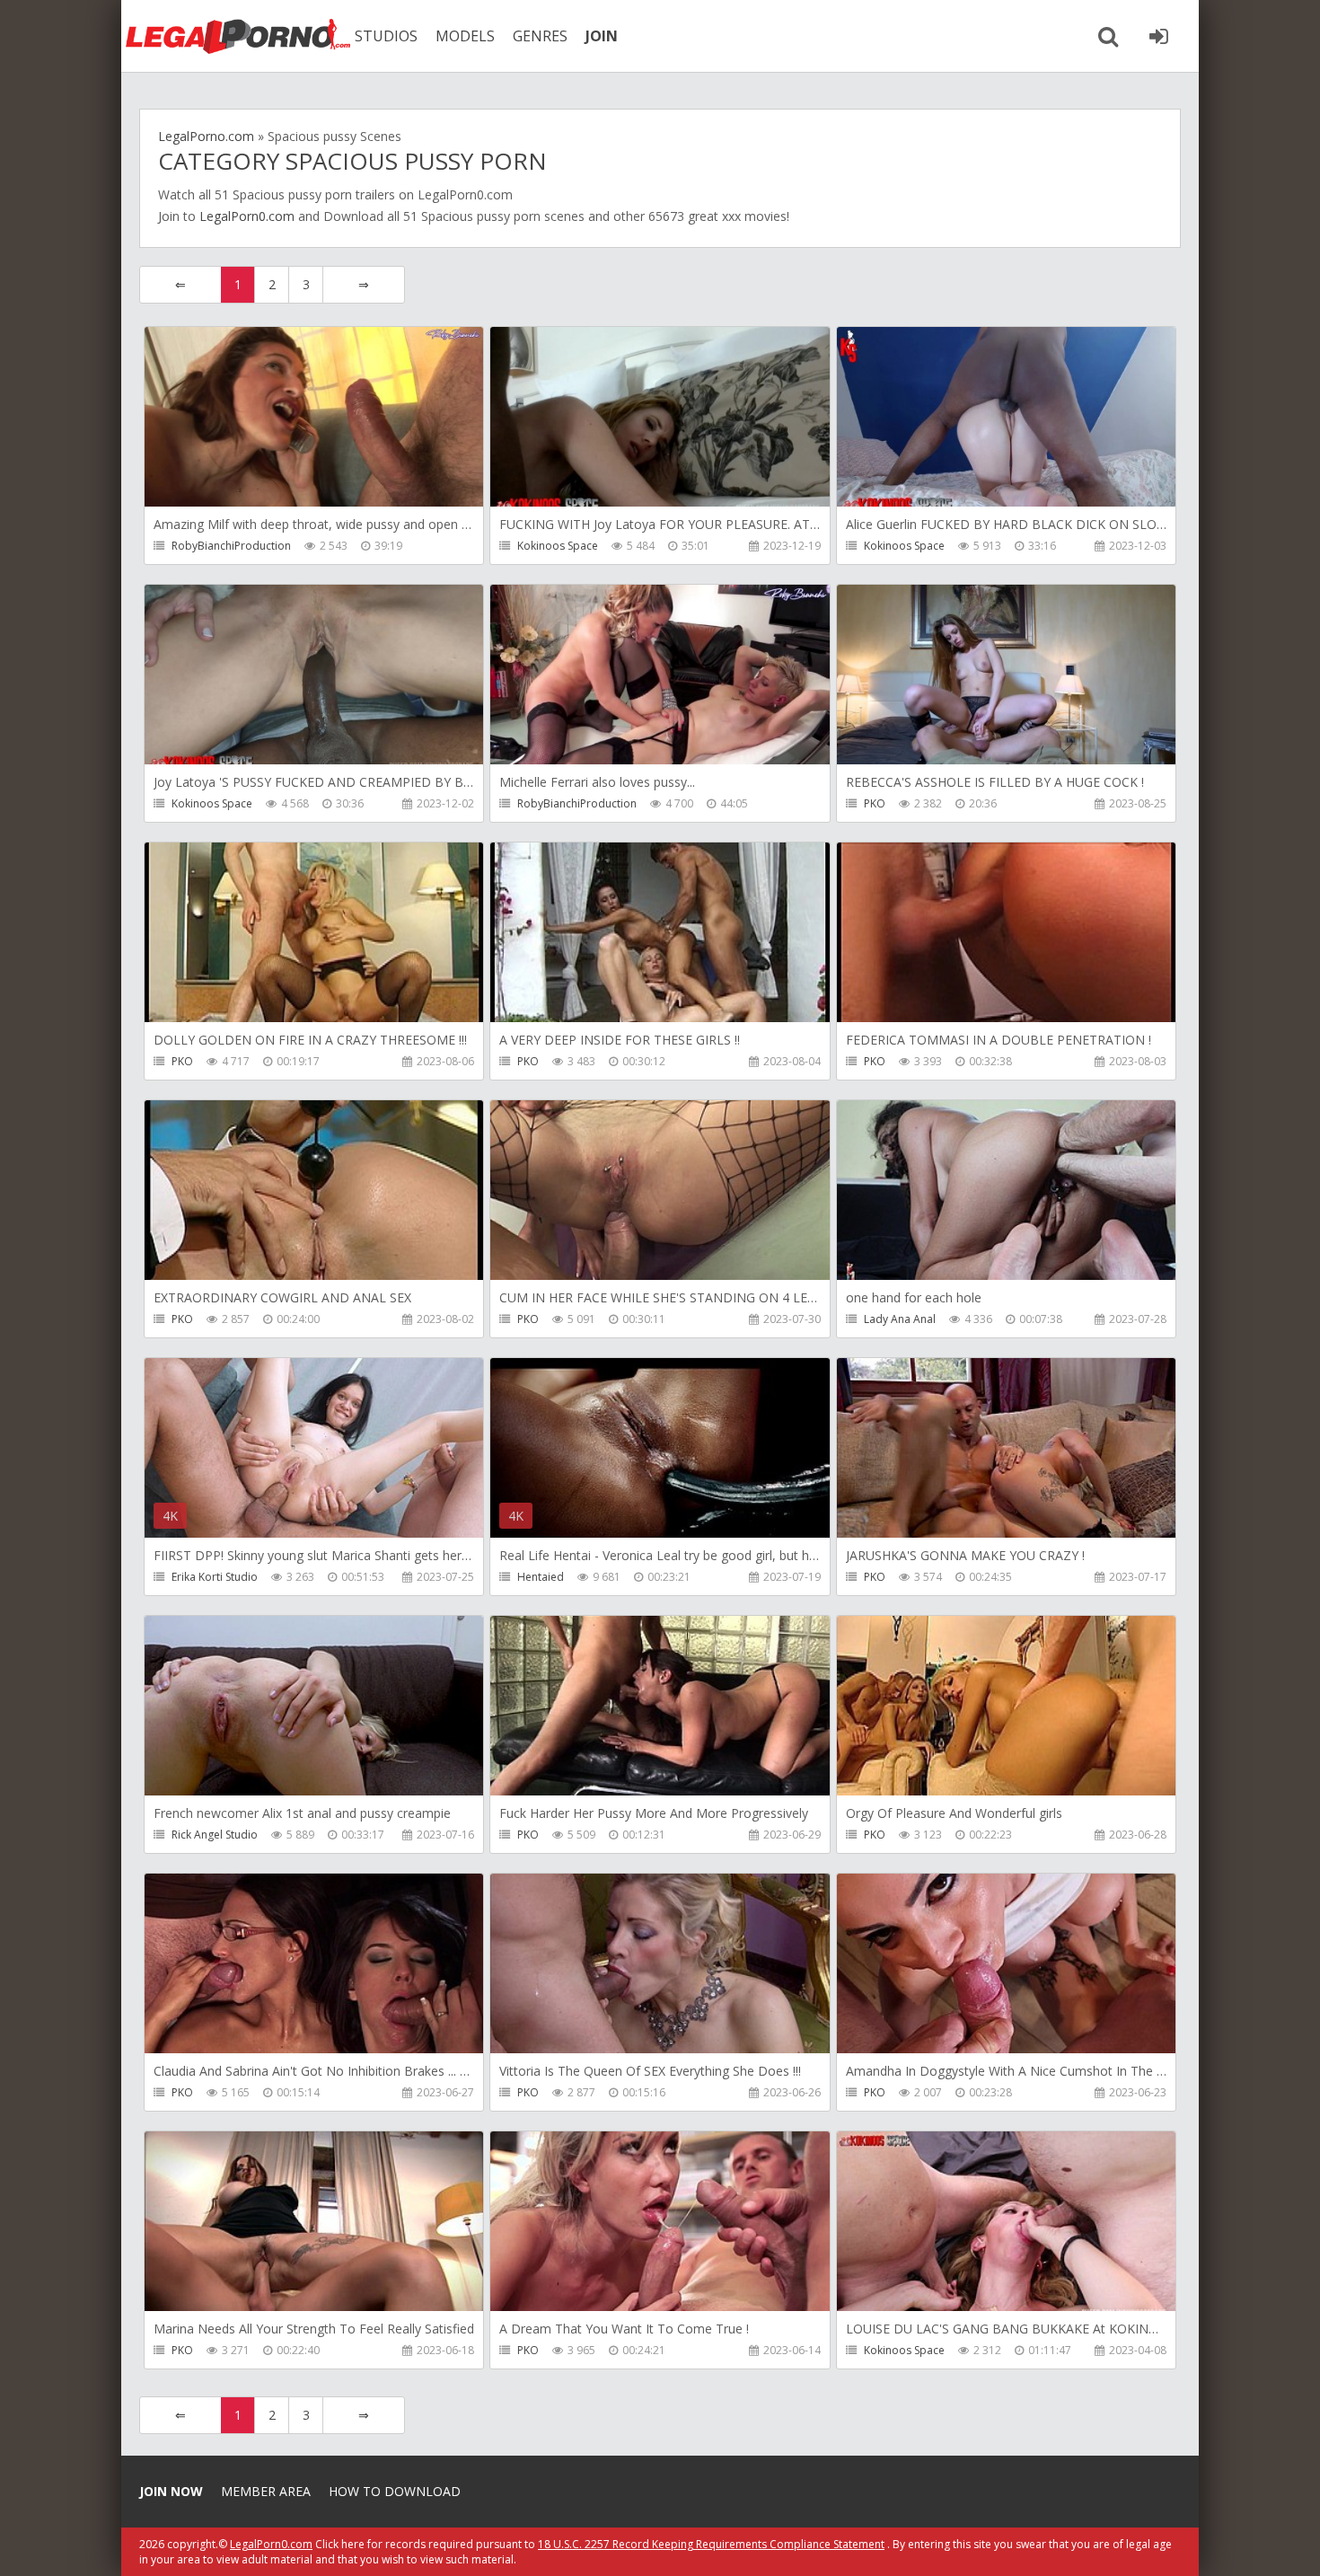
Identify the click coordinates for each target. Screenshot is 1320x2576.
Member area (266, 2491)
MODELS (465, 36)
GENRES (540, 36)
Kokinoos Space (558, 546)
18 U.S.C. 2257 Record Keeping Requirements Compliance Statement (711, 2544)
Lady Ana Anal (900, 1319)
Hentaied (541, 1577)
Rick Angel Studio (215, 1835)
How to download (395, 2491)
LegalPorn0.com (247, 216)
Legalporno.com (238, 36)
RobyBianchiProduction (231, 546)
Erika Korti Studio (215, 1577)
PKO (875, 803)
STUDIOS (386, 36)
